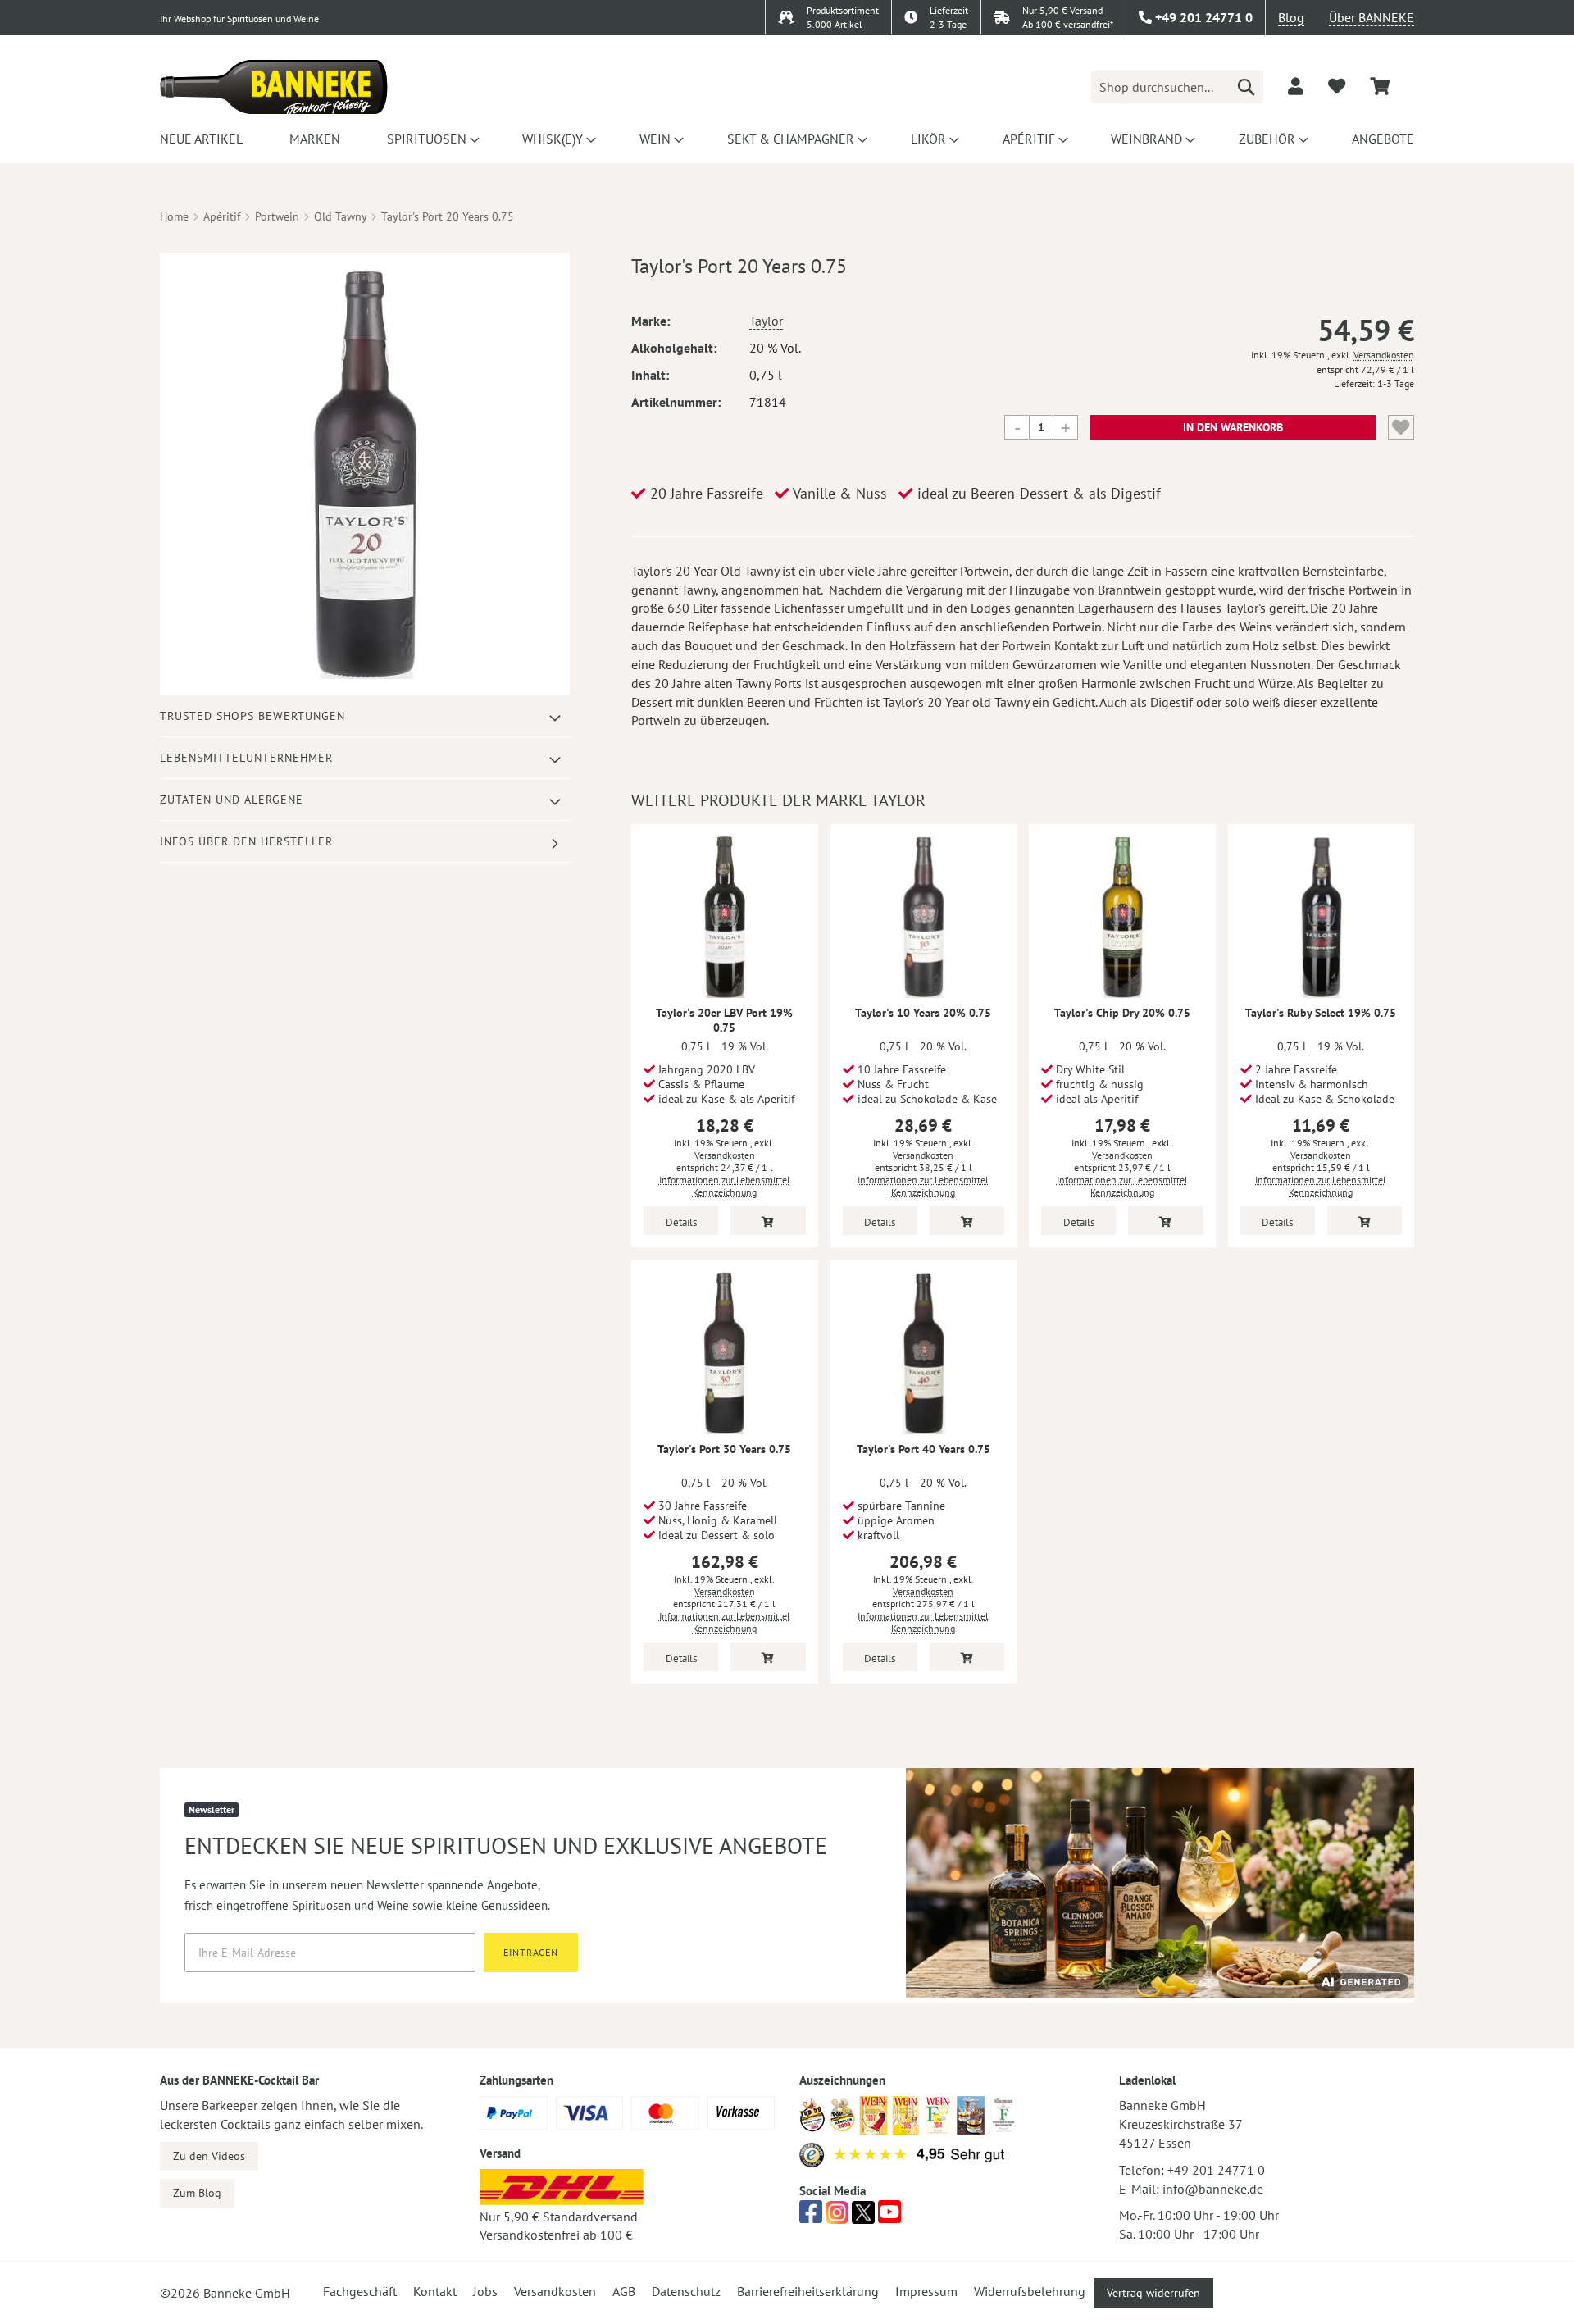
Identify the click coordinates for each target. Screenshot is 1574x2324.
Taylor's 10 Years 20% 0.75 (923, 1013)
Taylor (766, 321)
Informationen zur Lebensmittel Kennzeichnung (725, 1186)
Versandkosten (1384, 355)
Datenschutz (686, 2291)
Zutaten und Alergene (232, 800)
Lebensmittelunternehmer (246, 758)
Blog (1291, 17)
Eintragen (531, 1952)
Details (681, 1222)
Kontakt (435, 2291)
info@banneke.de (1213, 2189)
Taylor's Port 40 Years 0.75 (923, 1449)
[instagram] (837, 2217)
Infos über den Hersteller (246, 841)
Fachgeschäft (360, 2291)
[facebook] (811, 2217)
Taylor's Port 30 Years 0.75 (724, 1449)
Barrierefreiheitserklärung (808, 2291)
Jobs (485, 2291)
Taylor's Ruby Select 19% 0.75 (1321, 1013)
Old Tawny (340, 216)
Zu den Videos (209, 2156)
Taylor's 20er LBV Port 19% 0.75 (724, 1020)
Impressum (926, 2291)
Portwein (277, 216)
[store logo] (274, 87)
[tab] (365, 716)
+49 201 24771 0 (1216, 2170)
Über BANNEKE (1372, 17)
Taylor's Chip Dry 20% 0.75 (1122, 1013)
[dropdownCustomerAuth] (1296, 86)
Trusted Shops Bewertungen (252, 716)
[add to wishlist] (1337, 86)
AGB (624, 2291)
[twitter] (863, 2217)
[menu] (787, 139)
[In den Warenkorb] (768, 1221)
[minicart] (1380, 87)
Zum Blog (197, 2193)
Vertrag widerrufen (1153, 2293)
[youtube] (889, 2217)
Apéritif (222, 216)
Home (174, 216)
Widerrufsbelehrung (1030, 2291)
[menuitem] (201, 139)
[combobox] (1177, 87)
